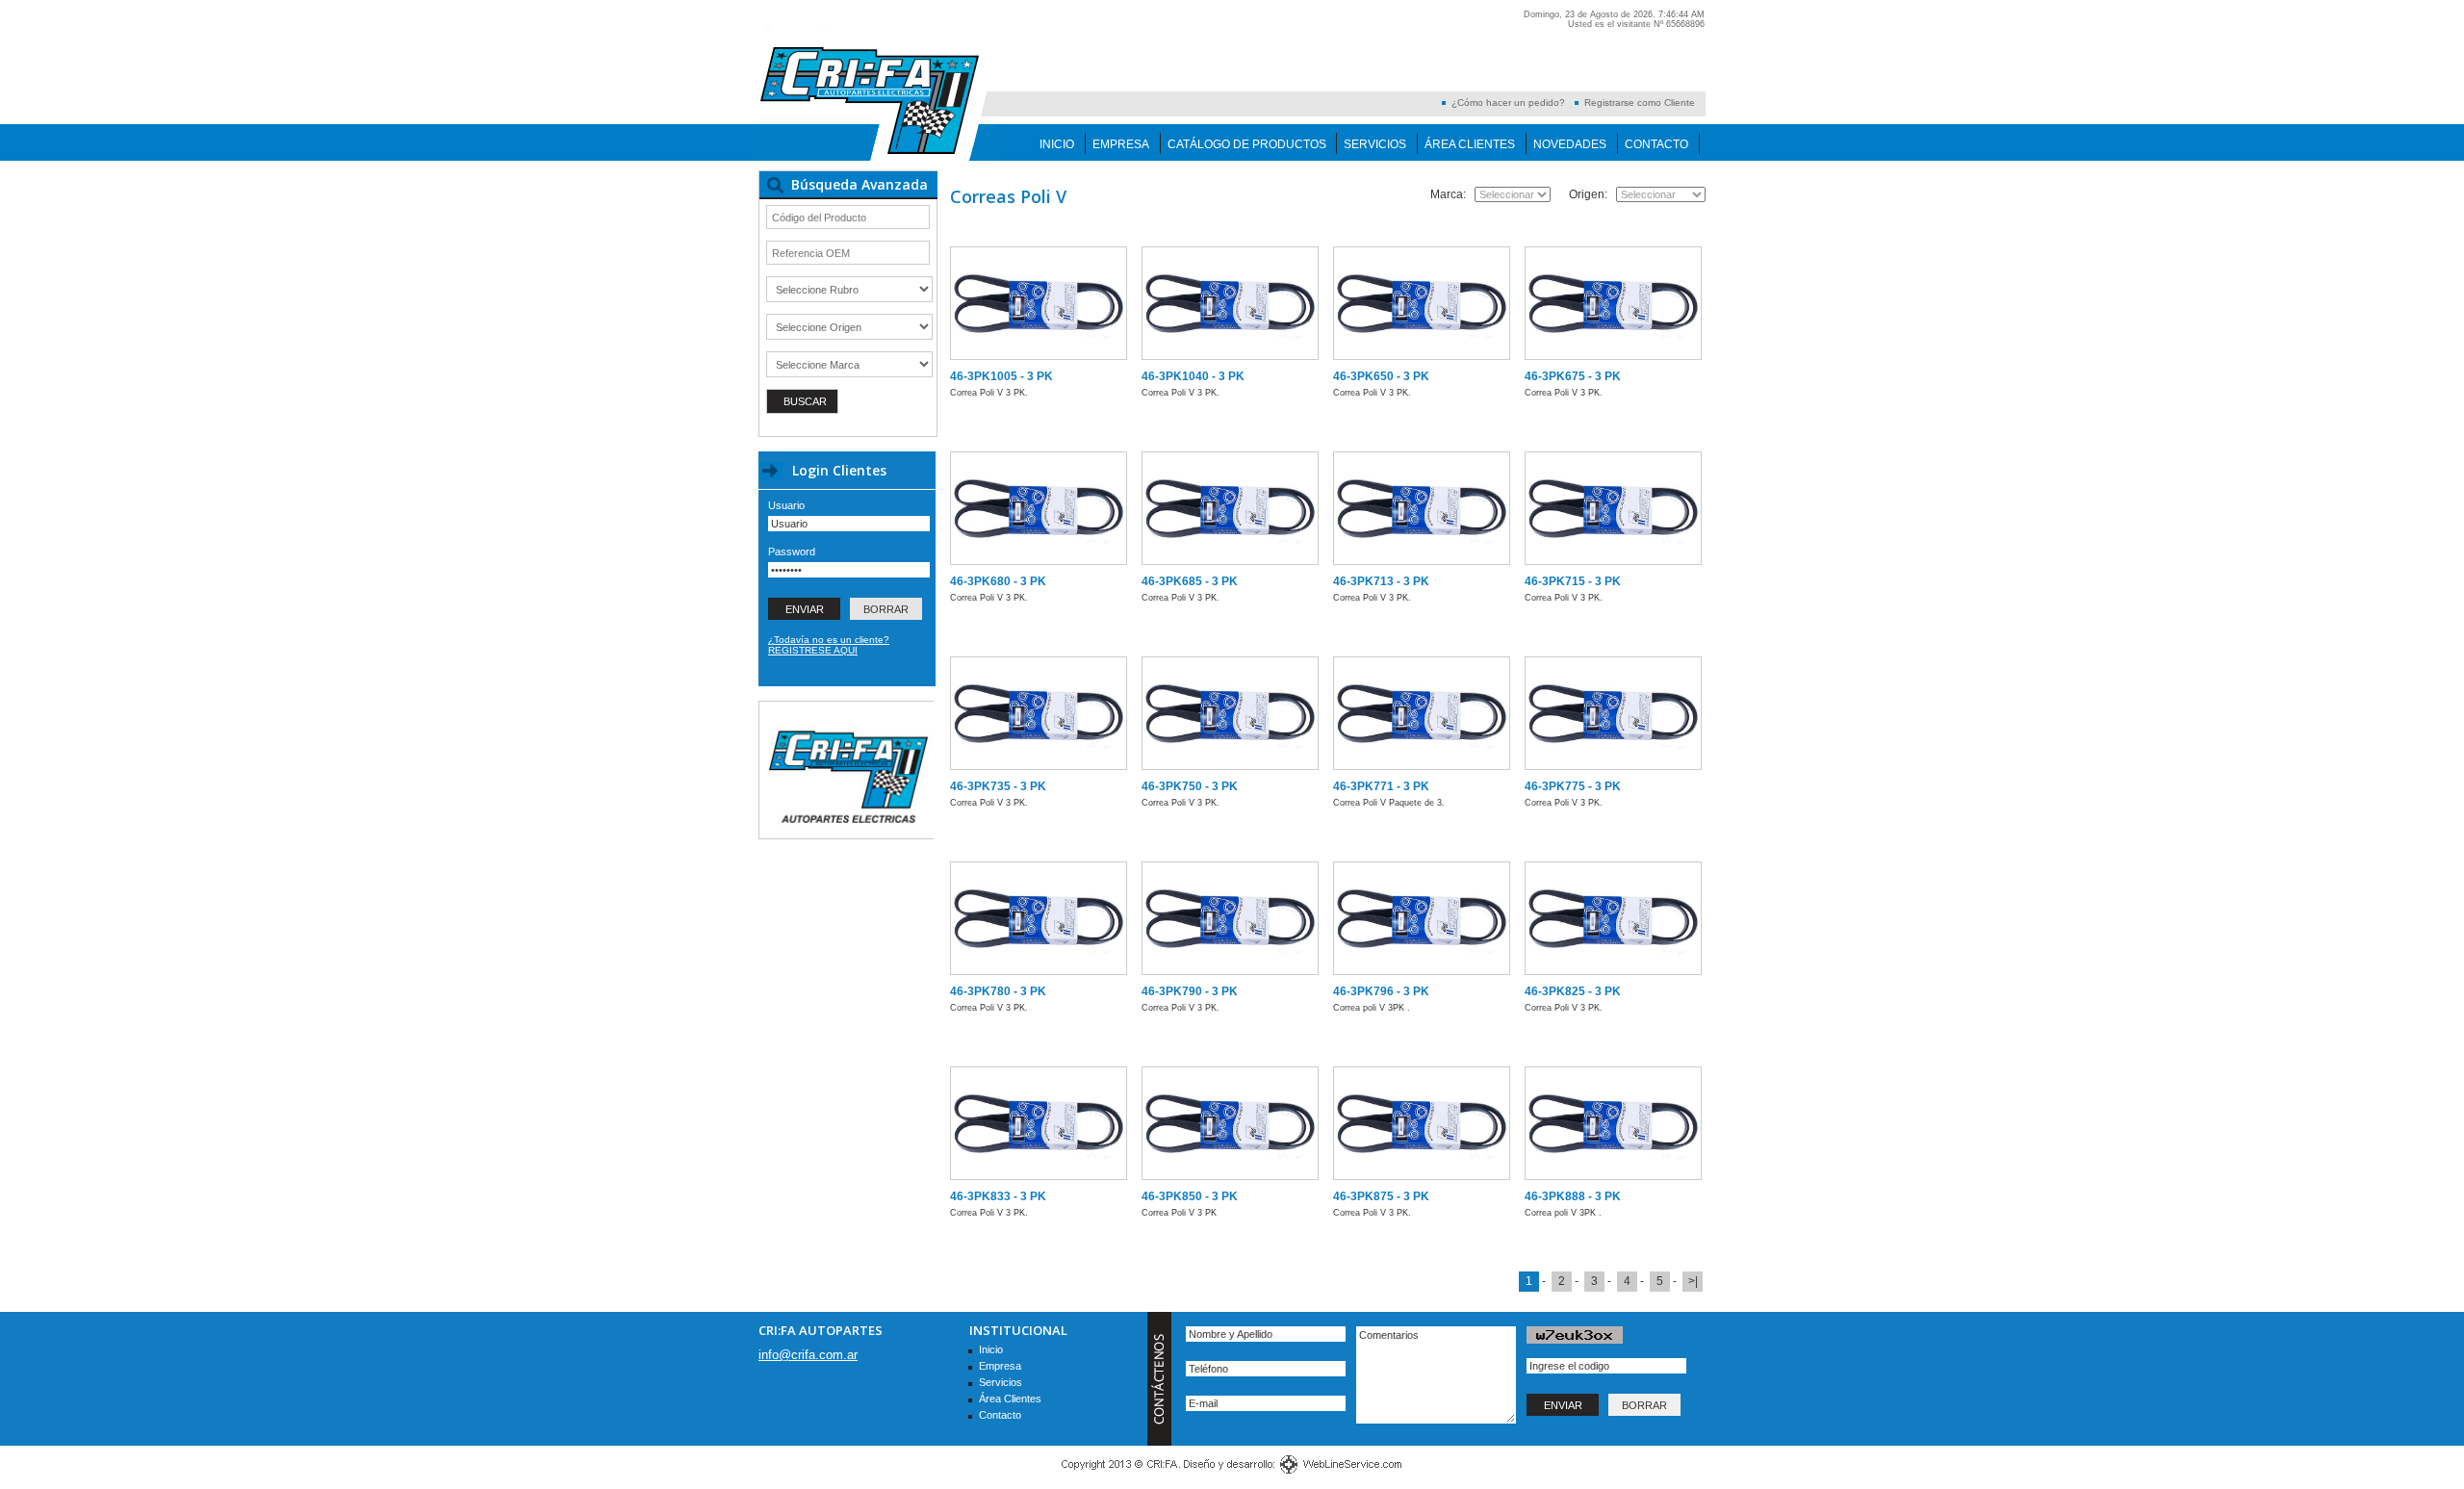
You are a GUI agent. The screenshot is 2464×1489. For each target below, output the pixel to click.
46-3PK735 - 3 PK (998, 786)
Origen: (1588, 194)
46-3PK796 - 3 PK (1381, 991)
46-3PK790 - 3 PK (1190, 991)
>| (1693, 1281)
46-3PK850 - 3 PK (1190, 1196)
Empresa (1121, 144)
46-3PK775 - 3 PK (1573, 786)
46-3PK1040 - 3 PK (1193, 376)
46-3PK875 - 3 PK (1381, 1196)
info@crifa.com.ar (808, 1355)
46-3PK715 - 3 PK (1573, 581)
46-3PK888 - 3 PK (1573, 1196)
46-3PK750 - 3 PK (1190, 786)
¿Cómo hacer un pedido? (1508, 103)
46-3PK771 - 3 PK (1381, 786)
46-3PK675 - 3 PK (1573, 376)
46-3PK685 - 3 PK (1190, 581)
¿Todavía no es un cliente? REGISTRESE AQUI (829, 645)
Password (792, 552)
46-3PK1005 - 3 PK (1001, 376)
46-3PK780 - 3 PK (998, 991)
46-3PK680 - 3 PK (998, 581)
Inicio (1057, 144)
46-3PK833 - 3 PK (998, 1196)
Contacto (1656, 144)
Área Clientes (1470, 144)
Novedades (1570, 144)
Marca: (1448, 194)
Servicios (1375, 144)
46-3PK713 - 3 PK (1381, 581)
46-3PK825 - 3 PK (1573, 991)
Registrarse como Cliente (1640, 103)
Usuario (786, 505)
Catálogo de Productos (1247, 144)
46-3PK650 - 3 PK (1381, 376)
